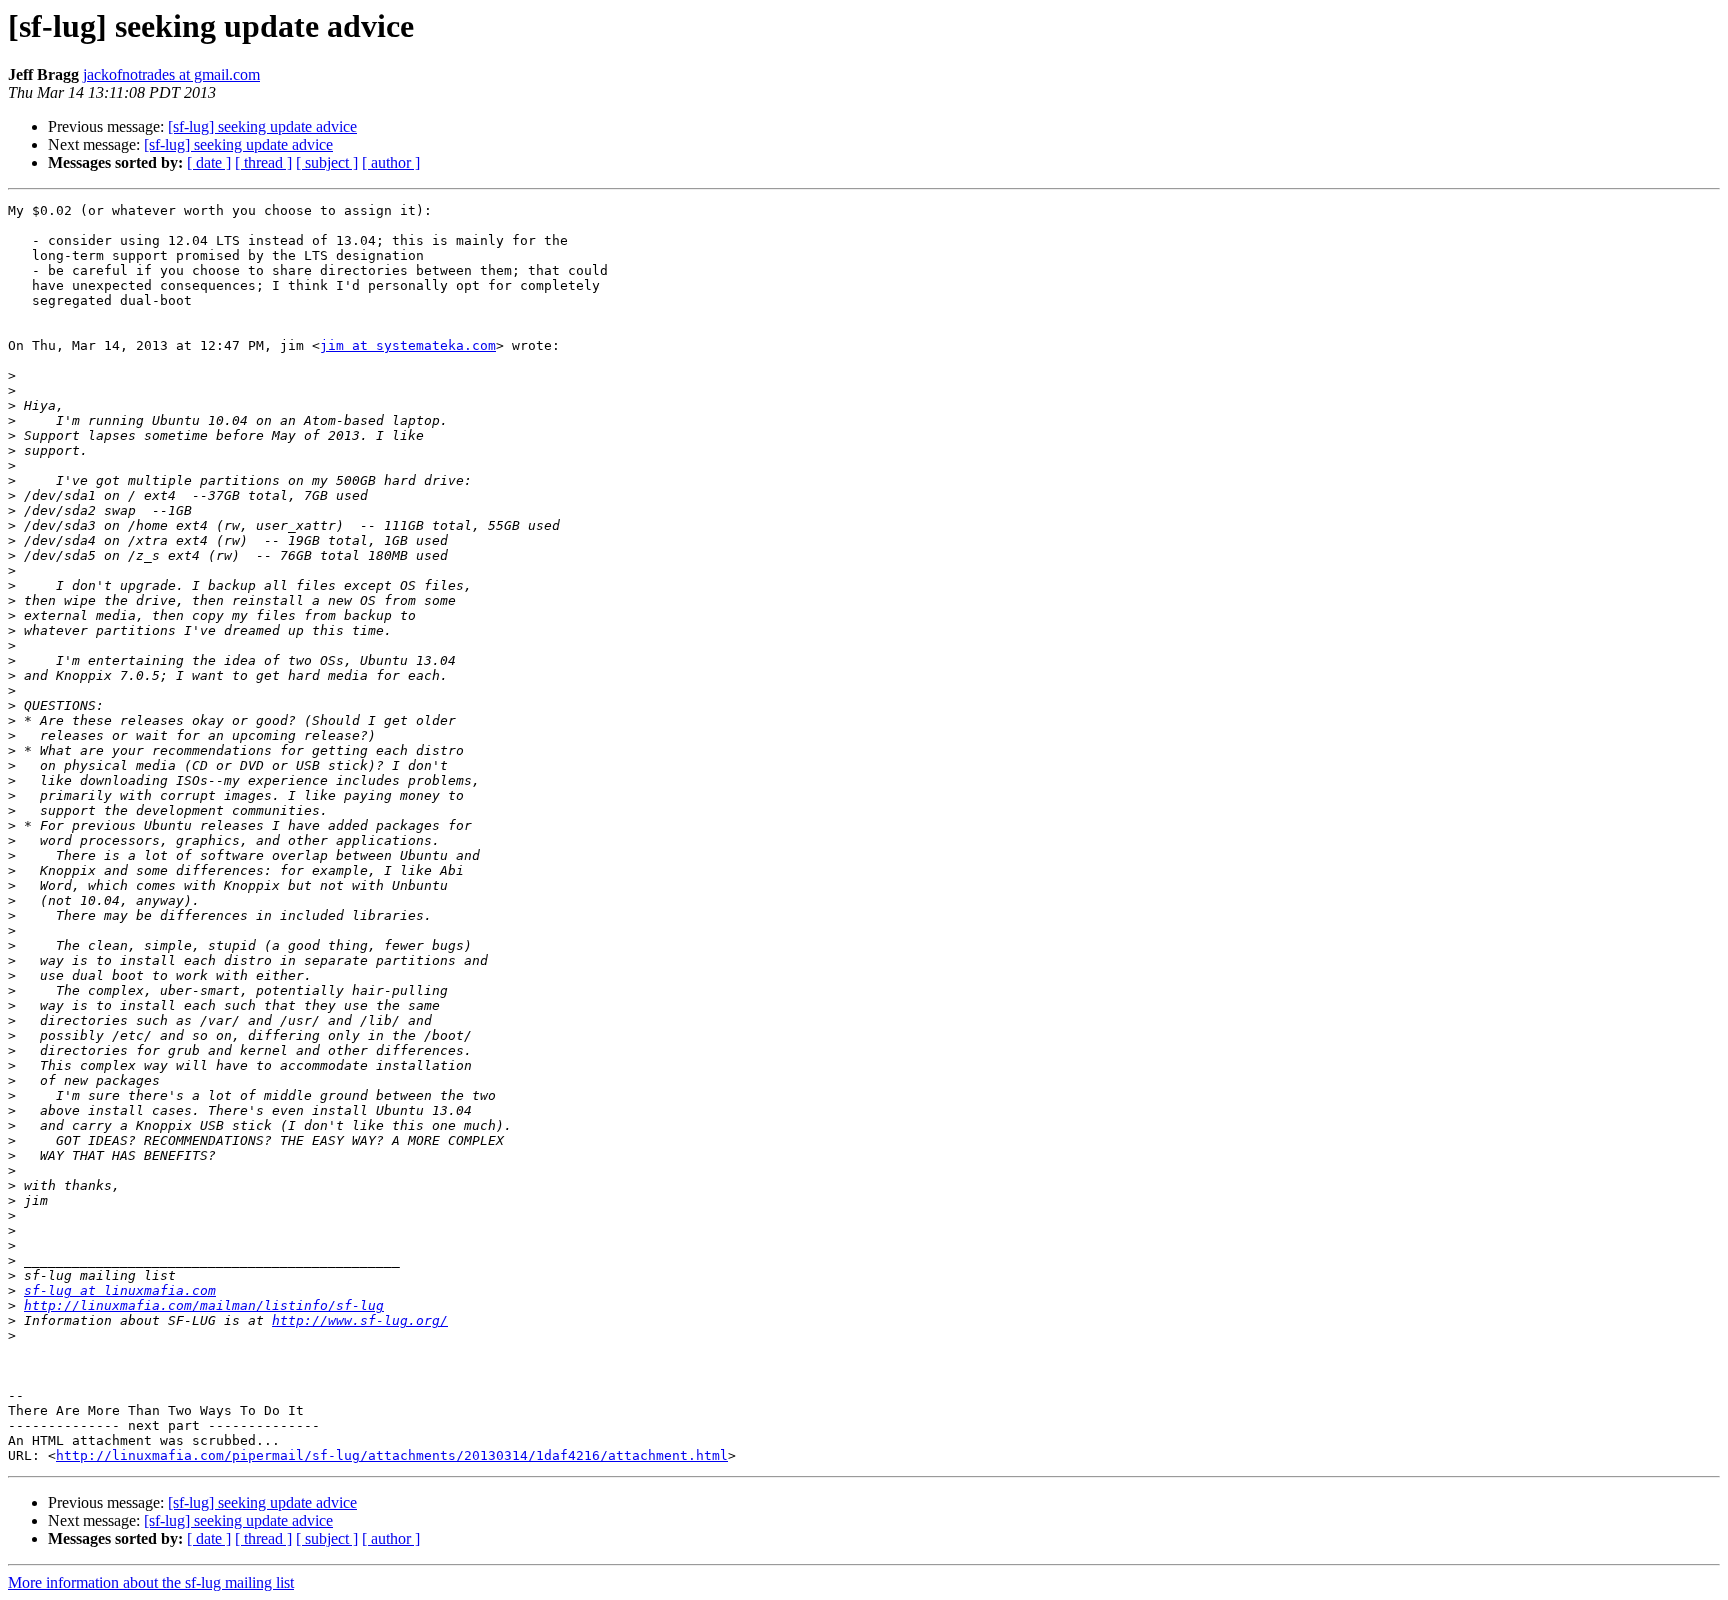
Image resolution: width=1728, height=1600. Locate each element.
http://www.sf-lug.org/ (360, 1320)
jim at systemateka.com (408, 345)
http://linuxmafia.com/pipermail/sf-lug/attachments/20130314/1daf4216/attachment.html (392, 1455)
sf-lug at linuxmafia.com (120, 1290)
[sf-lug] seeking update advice (262, 126)
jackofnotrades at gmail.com (171, 74)
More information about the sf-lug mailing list (151, 1582)
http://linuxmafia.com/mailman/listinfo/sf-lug (204, 1305)
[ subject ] (327, 162)
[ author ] (391, 162)
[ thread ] (263, 162)
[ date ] (209, 162)
